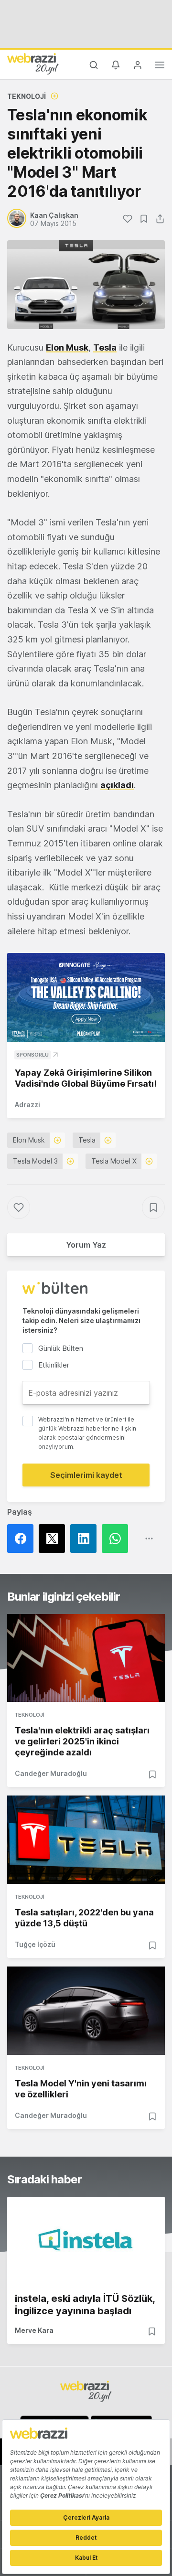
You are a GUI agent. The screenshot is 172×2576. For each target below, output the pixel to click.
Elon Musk (67, 347)
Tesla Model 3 (35, 1161)
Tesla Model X (114, 1161)
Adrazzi (27, 1105)
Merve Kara (34, 2330)
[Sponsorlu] (86, 997)
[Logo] (33, 64)
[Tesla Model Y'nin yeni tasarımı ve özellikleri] (86, 2011)
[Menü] (160, 66)
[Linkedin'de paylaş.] (86, 1539)
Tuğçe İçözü (35, 1944)
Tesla (105, 347)
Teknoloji (27, 96)
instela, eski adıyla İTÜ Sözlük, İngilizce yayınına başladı (85, 2305)
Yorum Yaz (86, 1245)
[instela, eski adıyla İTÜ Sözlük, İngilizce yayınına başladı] (86, 2241)
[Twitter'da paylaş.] (54, 1539)
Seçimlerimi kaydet (86, 1475)
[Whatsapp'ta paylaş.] (118, 1539)
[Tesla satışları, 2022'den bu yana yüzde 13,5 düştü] (86, 1840)
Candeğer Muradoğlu (51, 1773)
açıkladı (117, 785)
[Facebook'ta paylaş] (23, 1539)
